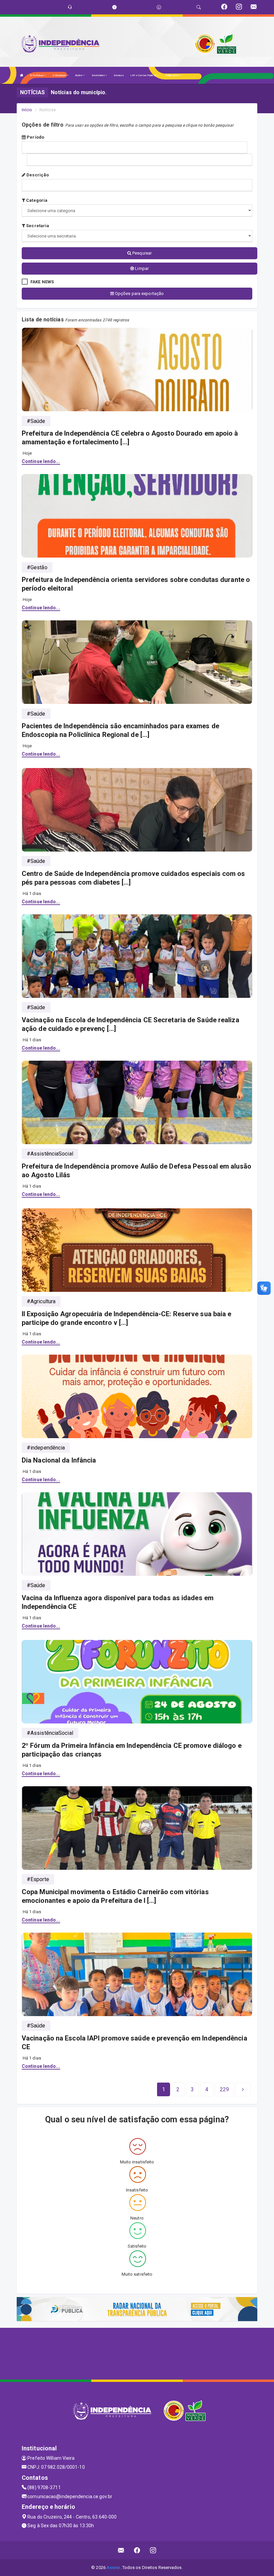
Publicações (172, 75)
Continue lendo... (41, 461)
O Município (60, 75)
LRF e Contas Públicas (144, 75)
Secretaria (37, 226)
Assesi (113, 2567)
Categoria (36, 200)
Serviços (119, 75)
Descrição (37, 175)
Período (35, 137)
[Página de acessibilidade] (159, 7)
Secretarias (98, 75)
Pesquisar (142, 253)
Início (27, 110)
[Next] (243, 2090)
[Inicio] (22, 75)
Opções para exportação (139, 293)
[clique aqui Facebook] (137, 2550)
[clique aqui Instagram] (153, 2550)
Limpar (141, 268)
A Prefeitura (37, 75)
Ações (79, 75)
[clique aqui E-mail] (121, 2550)
